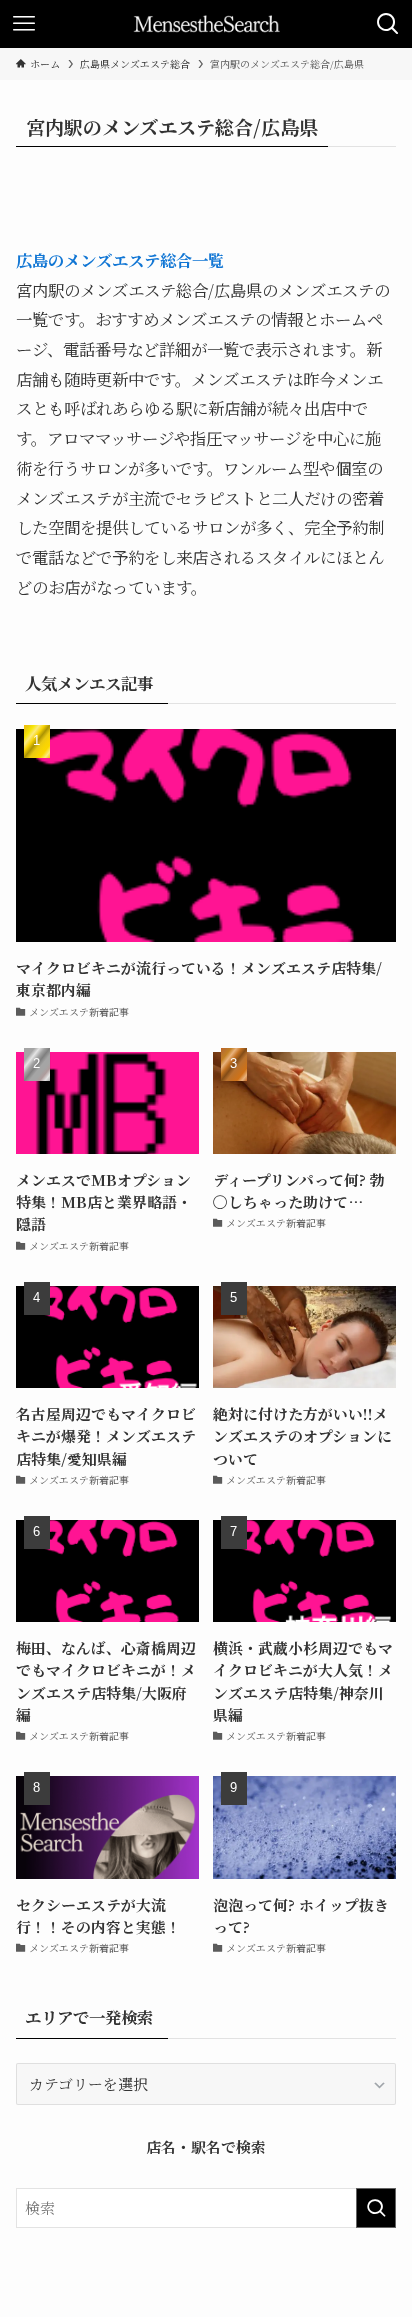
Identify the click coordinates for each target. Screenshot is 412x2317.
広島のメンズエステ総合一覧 (120, 260)
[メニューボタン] (24, 24)
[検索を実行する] (376, 2208)
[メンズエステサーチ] (206, 24)
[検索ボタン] (388, 24)
